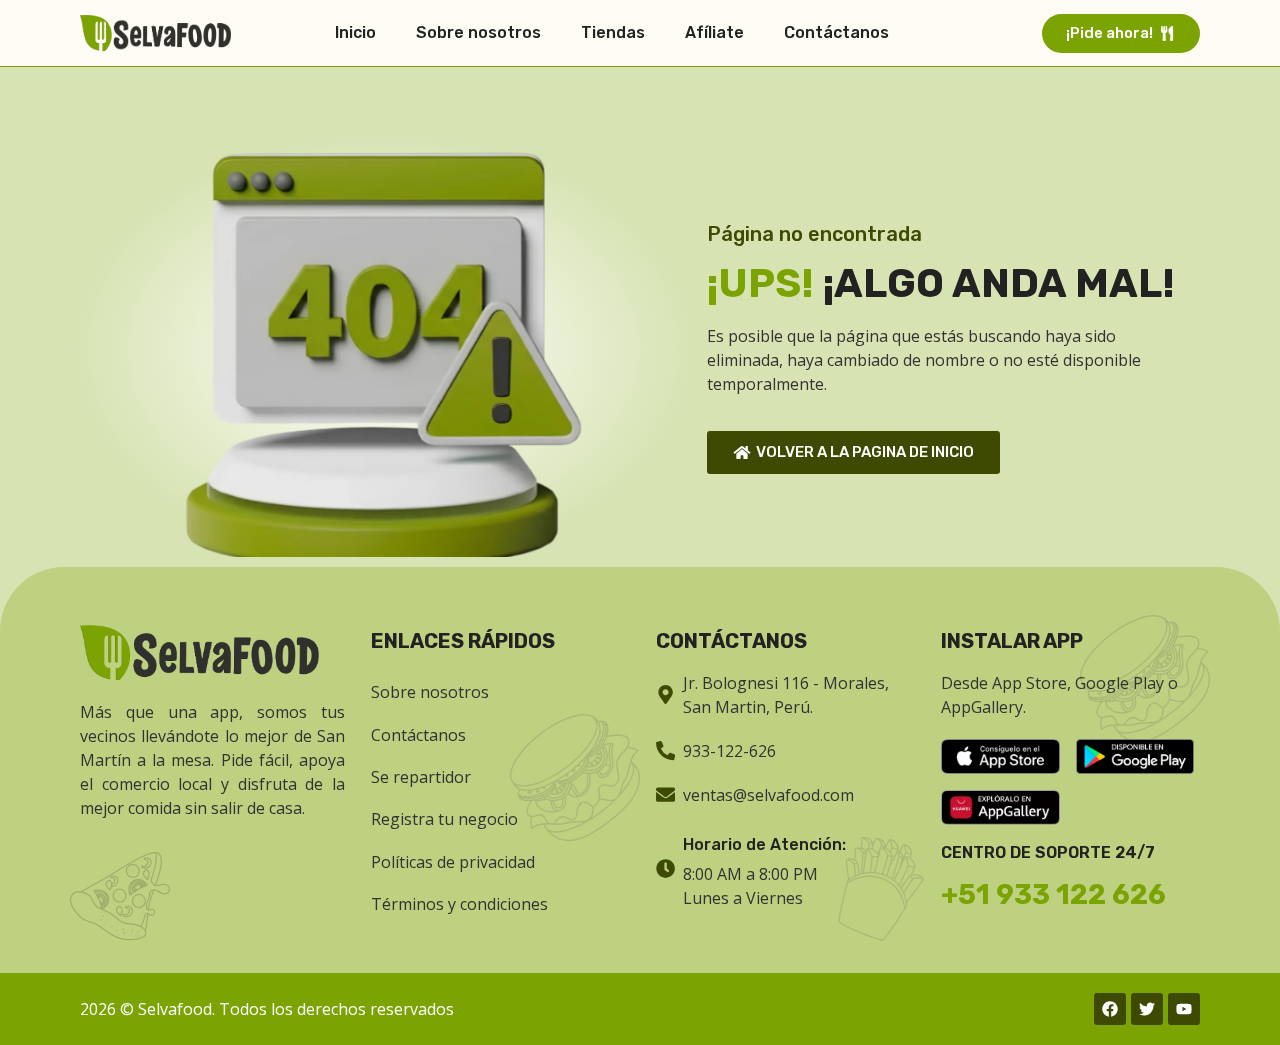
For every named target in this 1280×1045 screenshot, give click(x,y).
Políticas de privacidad (453, 862)
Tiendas (613, 32)
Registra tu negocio (444, 819)
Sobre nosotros (478, 32)
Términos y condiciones (459, 904)
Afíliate (714, 32)
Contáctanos (836, 32)
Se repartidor (421, 777)
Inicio (355, 32)
